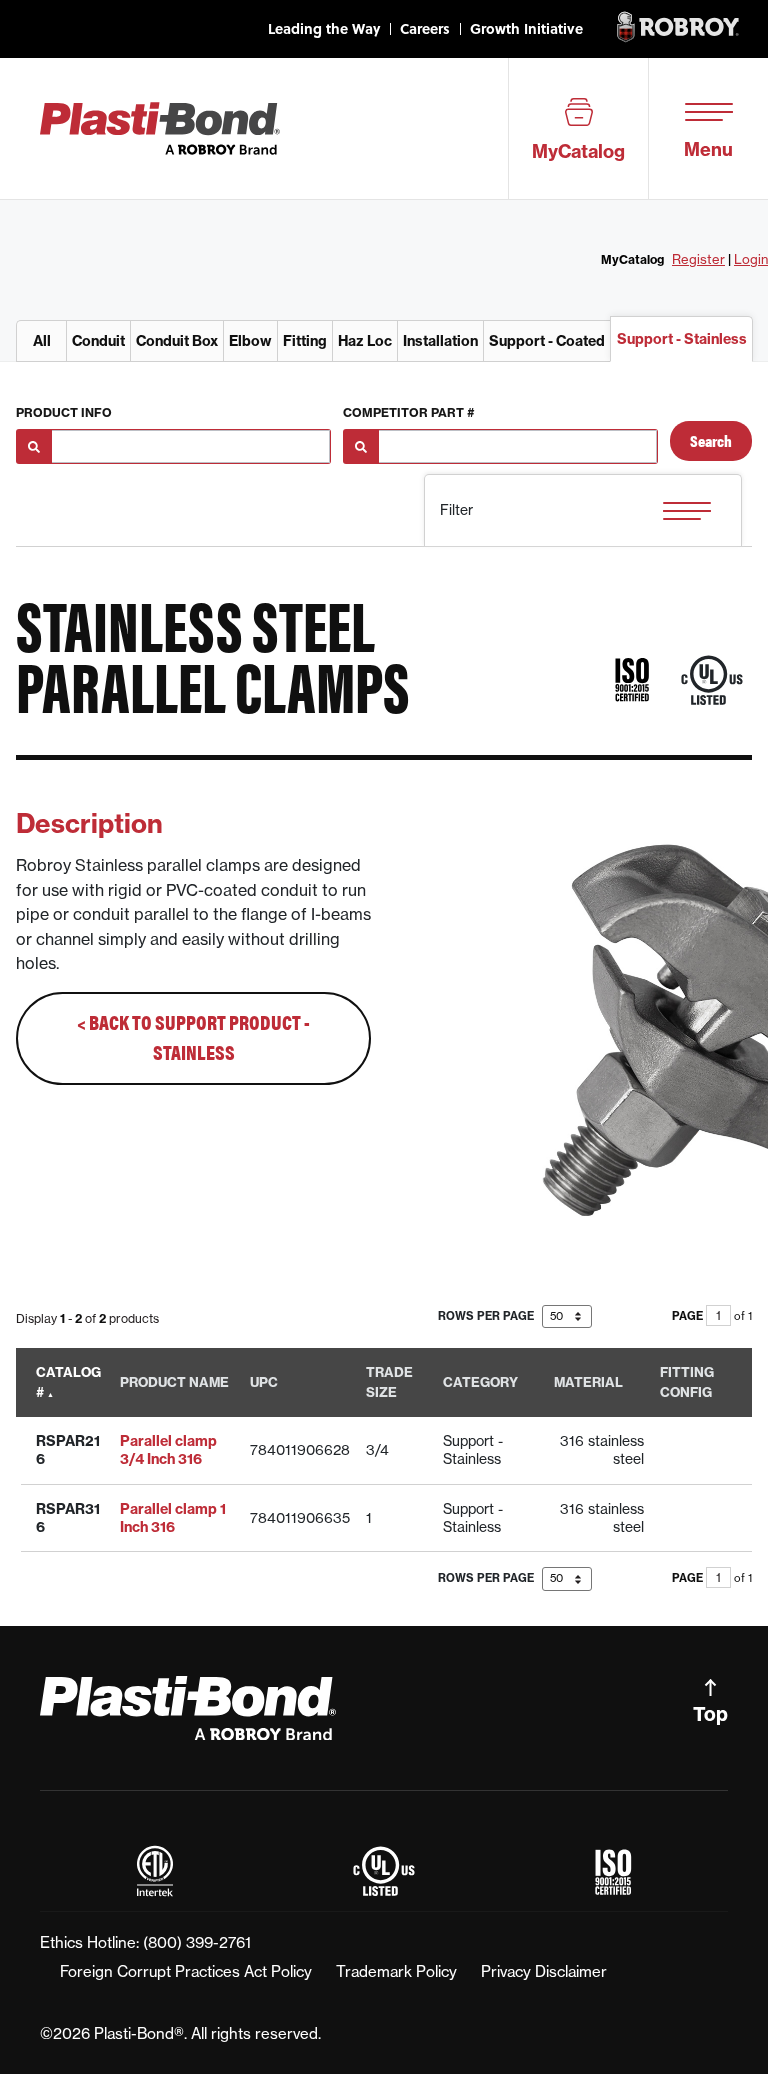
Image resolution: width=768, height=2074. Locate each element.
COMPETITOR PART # (409, 412)
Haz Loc (365, 341)
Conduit (98, 341)
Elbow (250, 341)
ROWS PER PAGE (487, 1316)
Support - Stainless (682, 339)
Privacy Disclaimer (544, 1972)
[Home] (160, 127)
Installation (440, 341)
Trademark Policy (396, 1972)
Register (698, 259)
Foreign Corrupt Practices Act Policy (186, 1972)
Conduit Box (177, 341)
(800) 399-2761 (197, 1942)
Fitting (305, 341)
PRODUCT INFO (64, 412)
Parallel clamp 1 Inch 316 (173, 1518)
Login (751, 259)
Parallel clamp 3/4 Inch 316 (168, 1450)
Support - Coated (547, 341)
